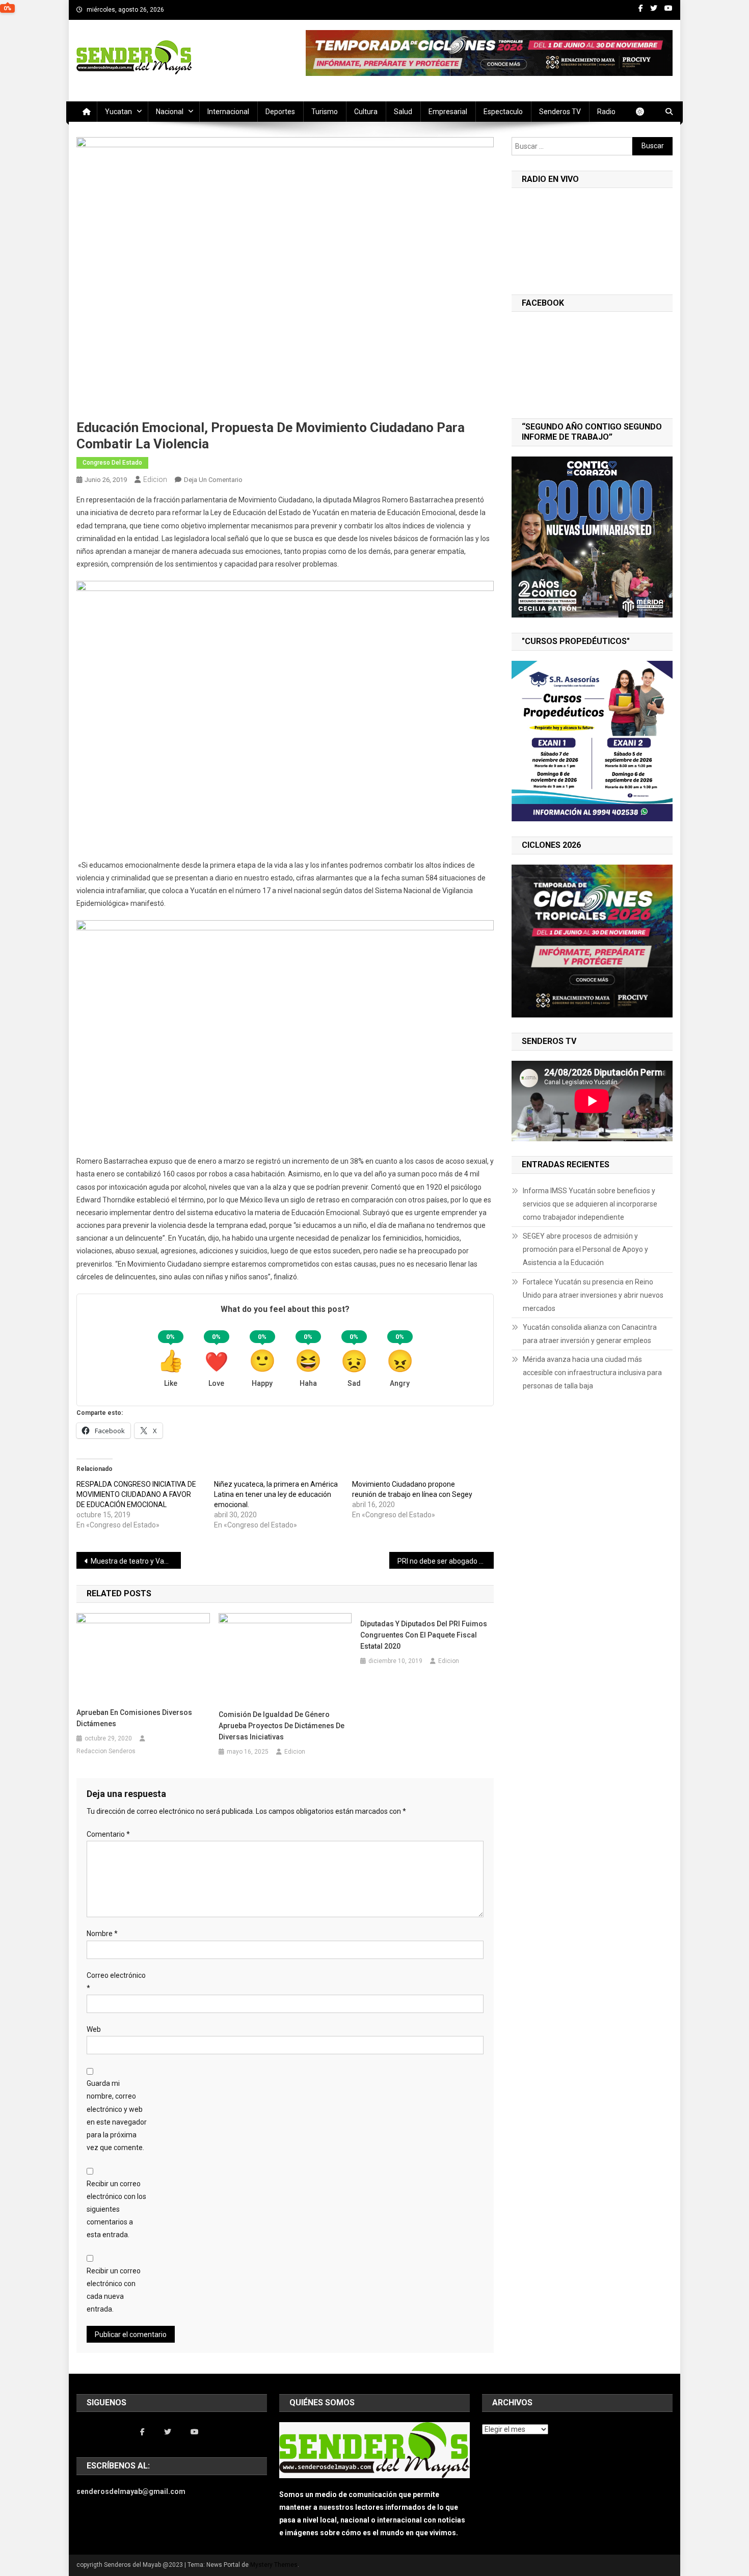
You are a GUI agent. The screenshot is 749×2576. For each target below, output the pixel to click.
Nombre (102, 1934)
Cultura (366, 112)
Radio (606, 112)
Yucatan (118, 112)
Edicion (155, 479)
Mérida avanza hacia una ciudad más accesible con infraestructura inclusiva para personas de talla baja (592, 1373)
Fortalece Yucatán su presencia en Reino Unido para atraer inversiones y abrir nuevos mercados (593, 1295)
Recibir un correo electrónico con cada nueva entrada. (114, 2290)
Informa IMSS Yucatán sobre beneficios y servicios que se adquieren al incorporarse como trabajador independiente (590, 1204)
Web (94, 2029)
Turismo (325, 112)
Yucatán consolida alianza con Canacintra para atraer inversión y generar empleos (590, 1334)
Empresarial (448, 112)
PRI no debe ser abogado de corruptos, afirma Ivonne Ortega (446, 1561)
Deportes (280, 112)
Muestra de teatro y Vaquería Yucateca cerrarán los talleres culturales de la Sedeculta (136, 1561)
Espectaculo (503, 112)
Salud (403, 112)
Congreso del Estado (112, 463)
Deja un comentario (213, 480)
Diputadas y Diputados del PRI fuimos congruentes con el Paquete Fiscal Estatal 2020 (424, 1635)
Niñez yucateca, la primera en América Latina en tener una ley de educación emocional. (276, 1494)
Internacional (228, 112)
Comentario (108, 1834)
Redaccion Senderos (106, 1751)
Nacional (170, 112)
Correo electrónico (116, 1982)
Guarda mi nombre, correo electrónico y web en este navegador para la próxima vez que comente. (117, 2115)
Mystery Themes (274, 2565)
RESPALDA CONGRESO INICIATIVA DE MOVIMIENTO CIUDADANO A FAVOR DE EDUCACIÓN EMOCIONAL (136, 1494)
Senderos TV (560, 112)
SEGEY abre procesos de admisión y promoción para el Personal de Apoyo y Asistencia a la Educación (585, 1249)
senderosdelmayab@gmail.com (131, 2491)
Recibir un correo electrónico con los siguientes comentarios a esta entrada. (116, 2209)
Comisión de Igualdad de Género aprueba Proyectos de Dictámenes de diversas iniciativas (282, 1726)
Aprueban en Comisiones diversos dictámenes (134, 1718)
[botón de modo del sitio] (645, 112)
